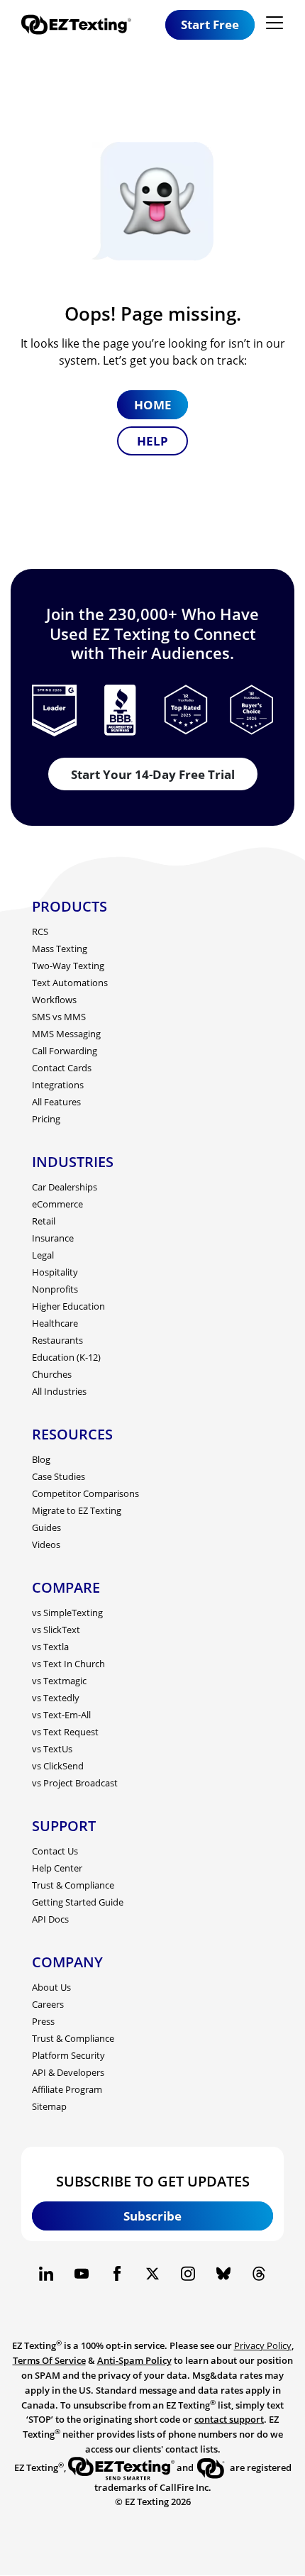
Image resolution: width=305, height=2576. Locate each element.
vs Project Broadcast (75, 1783)
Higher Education (68, 1306)
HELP (152, 441)
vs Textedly (56, 1698)
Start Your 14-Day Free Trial (153, 774)
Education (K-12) (66, 1357)
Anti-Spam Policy (134, 2360)
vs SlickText (56, 1630)
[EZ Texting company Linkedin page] (46, 2274)
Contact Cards (62, 1068)
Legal (43, 1255)
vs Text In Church (68, 1664)
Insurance (53, 1238)
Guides (46, 1527)
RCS (40, 932)
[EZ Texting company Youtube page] (82, 2274)
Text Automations (70, 983)
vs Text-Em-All (61, 1715)
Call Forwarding (65, 1051)
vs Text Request (65, 1732)
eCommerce (57, 1204)
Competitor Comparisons (85, 1493)
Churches (52, 1374)
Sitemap (49, 2106)
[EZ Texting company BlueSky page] (223, 2274)
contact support (229, 2419)
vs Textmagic (59, 1681)
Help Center (57, 1868)
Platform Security (68, 2055)
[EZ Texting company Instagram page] (188, 2274)
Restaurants (57, 1340)
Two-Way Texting (68, 966)
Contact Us (55, 1851)
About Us (51, 1987)
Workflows (54, 1000)
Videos (46, 1544)
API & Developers (68, 2072)
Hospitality (55, 1272)
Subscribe (152, 2216)
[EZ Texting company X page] (152, 2274)
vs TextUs (52, 1749)
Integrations (58, 1085)
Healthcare (55, 1323)
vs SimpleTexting (67, 1613)
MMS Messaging (66, 1034)
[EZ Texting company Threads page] (259, 2274)
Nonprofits (55, 1289)
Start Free (210, 24)
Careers (48, 2004)
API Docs (50, 1919)
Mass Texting (60, 949)
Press (43, 2021)
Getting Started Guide (78, 1902)
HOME (153, 405)
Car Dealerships (65, 1187)
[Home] (82, 24)
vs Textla (50, 1647)
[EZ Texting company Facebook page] (117, 2274)
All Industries (59, 1391)
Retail (44, 1221)
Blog (41, 1459)
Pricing (46, 1119)
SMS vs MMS (59, 1017)
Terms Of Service (49, 2360)
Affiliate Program (67, 2089)
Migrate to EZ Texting (77, 1510)
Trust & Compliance (73, 1885)
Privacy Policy (263, 2345)
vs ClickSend (58, 1766)
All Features (56, 1102)
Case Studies (59, 1476)
